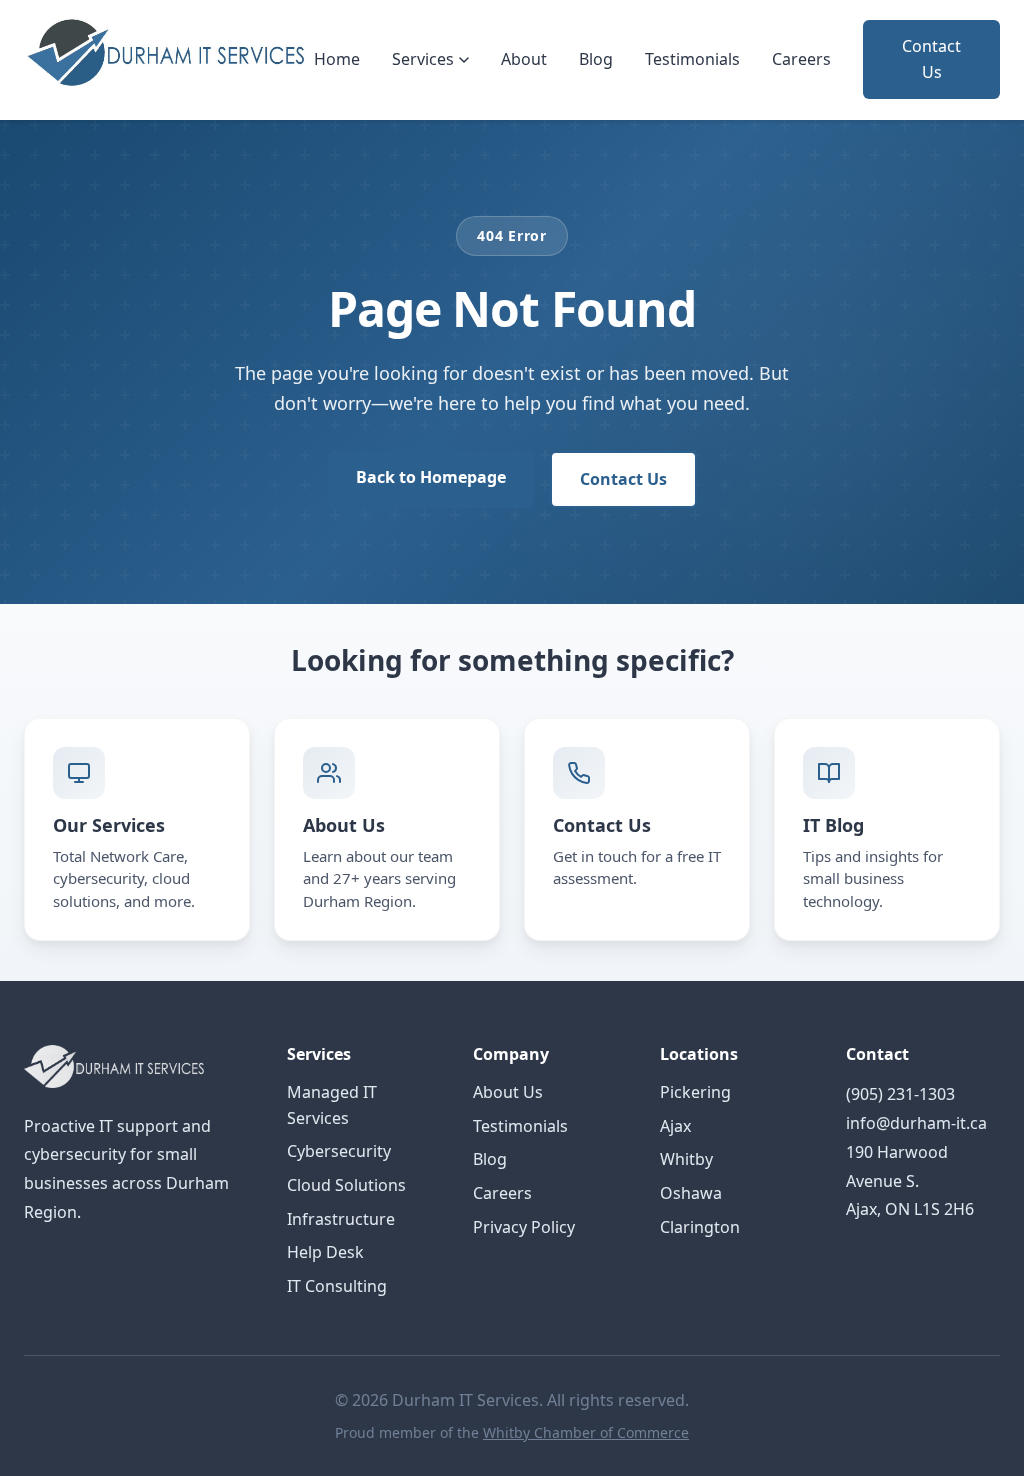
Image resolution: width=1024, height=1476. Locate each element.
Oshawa (691, 1193)
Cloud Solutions (346, 1185)
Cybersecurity (339, 1151)
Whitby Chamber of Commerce (586, 1432)
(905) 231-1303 (900, 1094)
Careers (801, 59)
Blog (596, 59)
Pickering (695, 1092)
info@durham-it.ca (916, 1123)
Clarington (700, 1227)
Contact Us (931, 59)
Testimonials (692, 59)
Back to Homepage (431, 477)
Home (337, 59)
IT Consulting (337, 1286)
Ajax (675, 1126)
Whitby (686, 1159)
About (524, 59)
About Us (508, 1092)
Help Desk (325, 1252)
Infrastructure (341, 1219)
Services (423, 59)
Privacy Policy (524, 1227)
